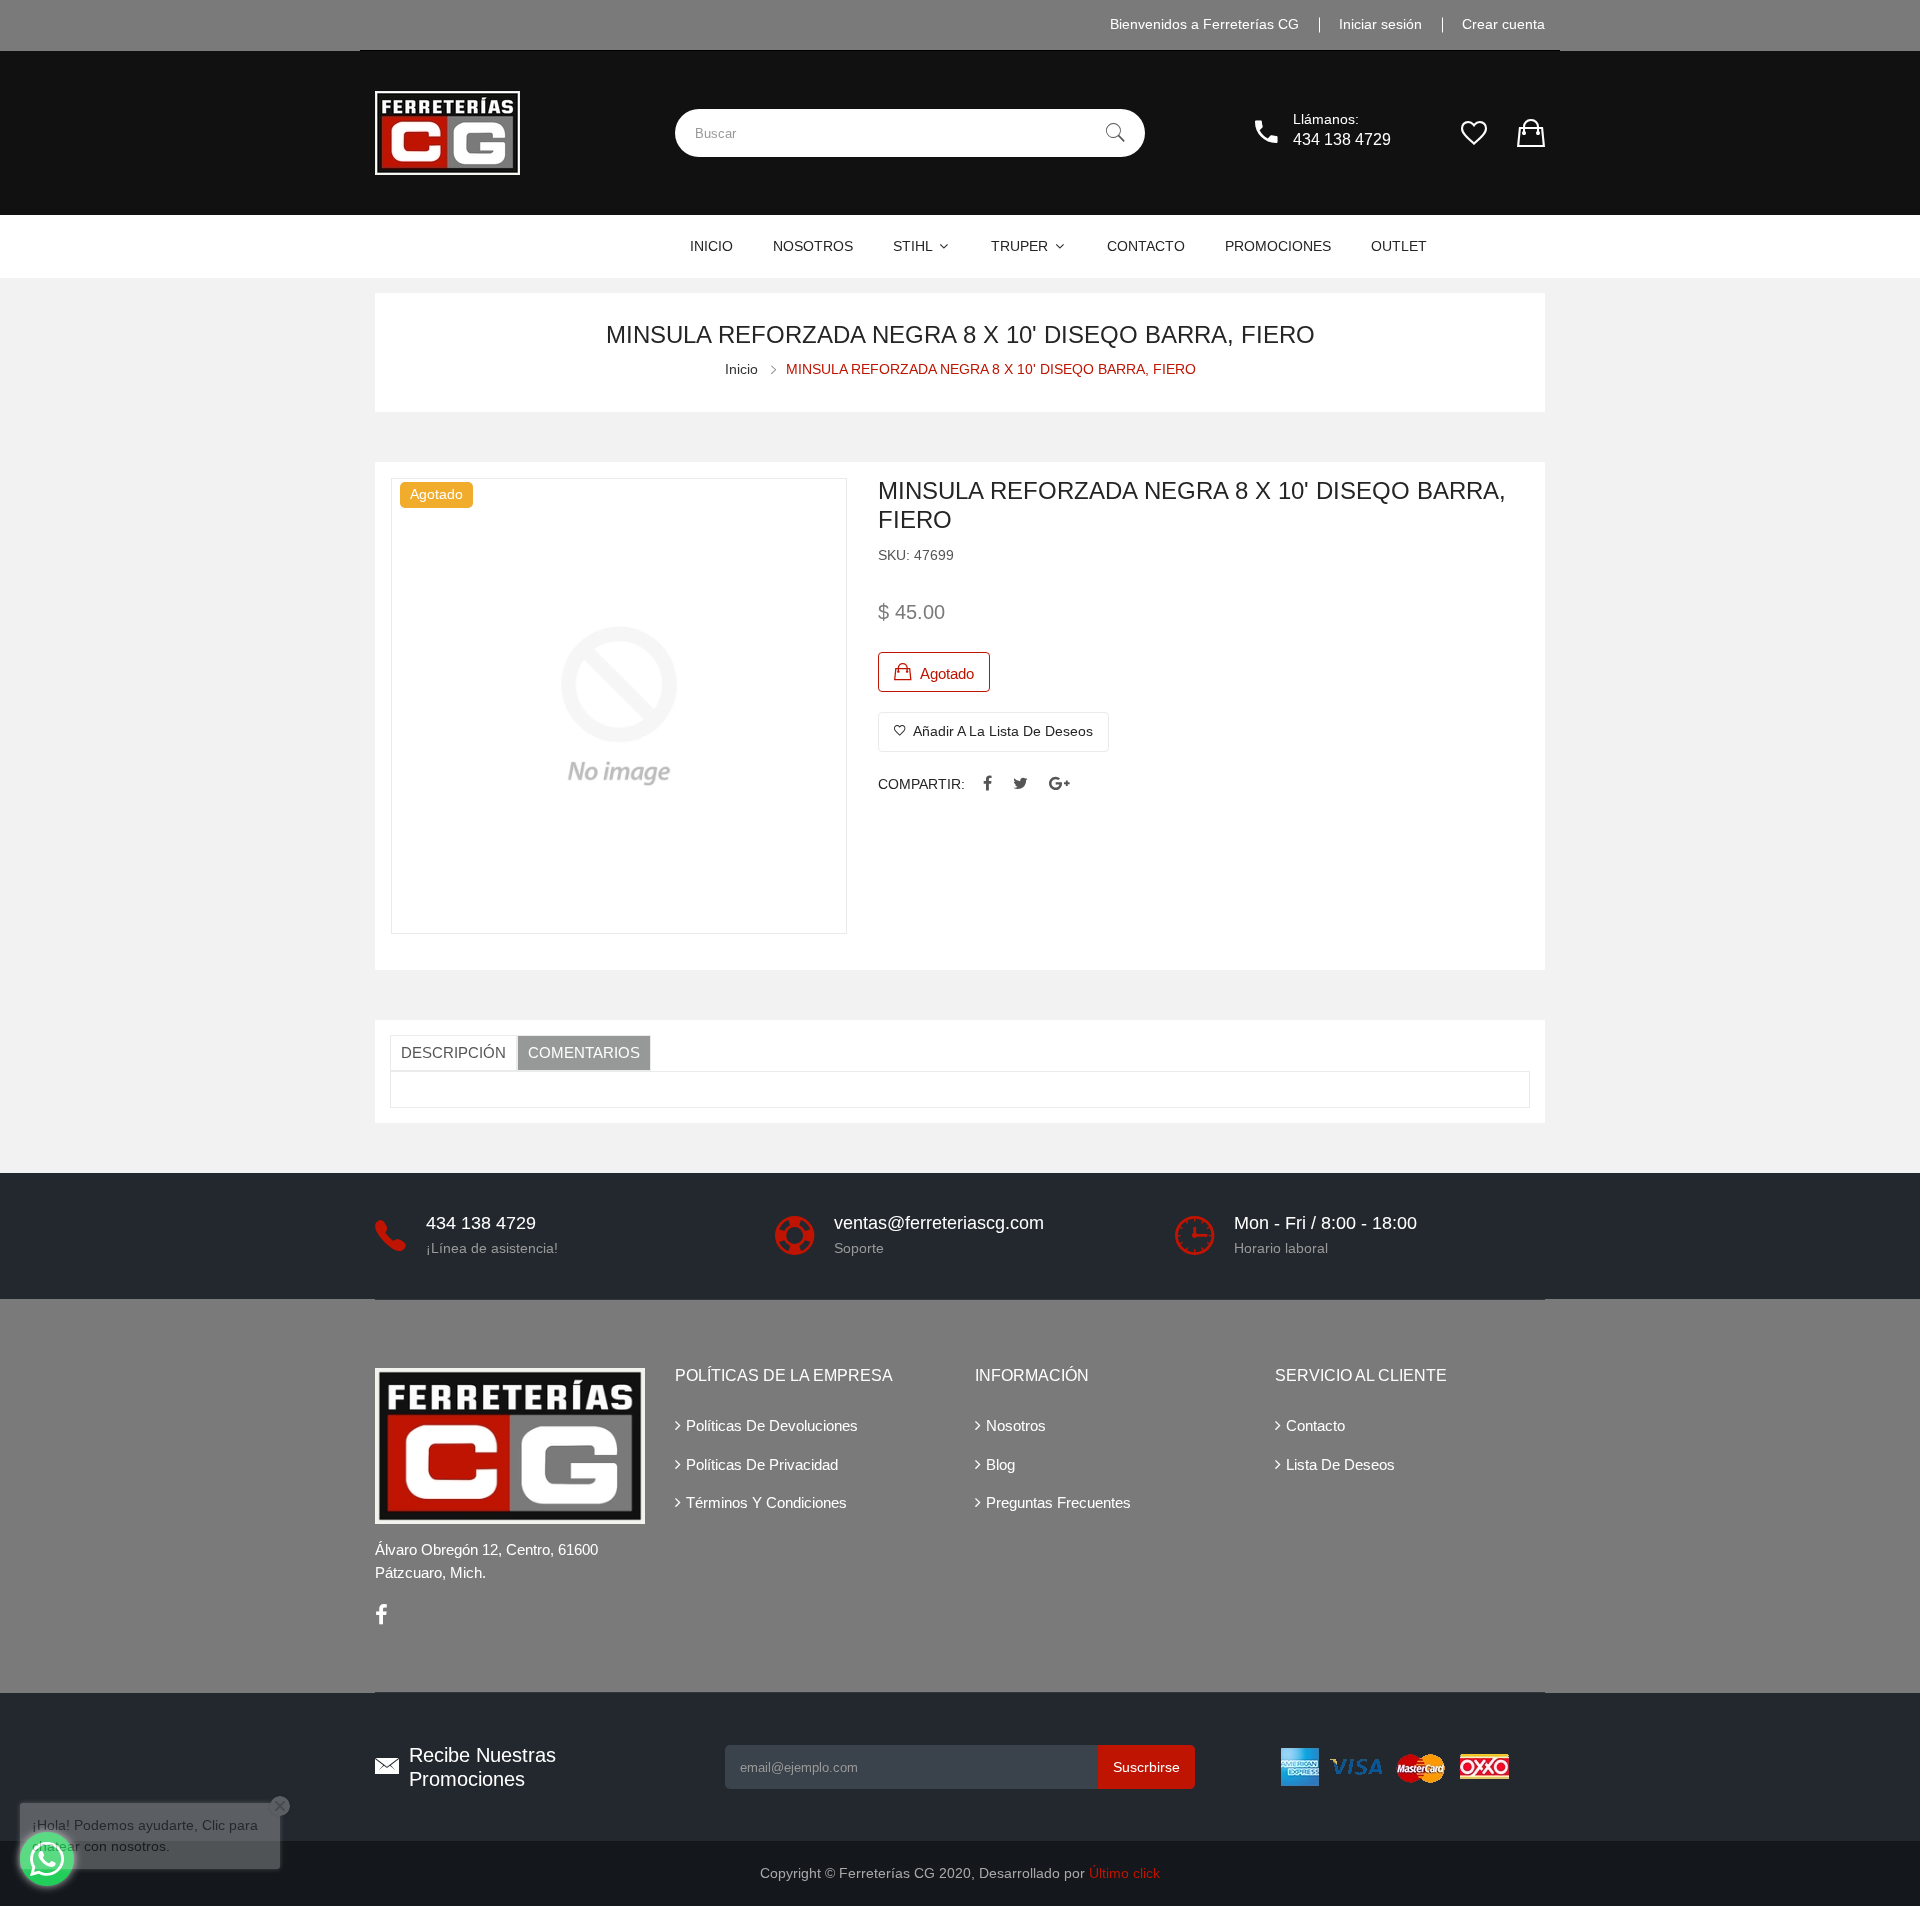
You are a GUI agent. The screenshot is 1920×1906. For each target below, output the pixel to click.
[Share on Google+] (1059, 784)
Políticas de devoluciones (772, 1425)
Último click (1124, 1873)
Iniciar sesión (1380, 24)
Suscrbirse (1146, 1767)
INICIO (711, 246)
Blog (1000, 1464)
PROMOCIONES (1278, 246)
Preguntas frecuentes (1058, 1502)
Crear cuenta (1503, 24)
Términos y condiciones (766, 1502)
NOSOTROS (813, 246)
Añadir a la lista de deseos (1001, 731)
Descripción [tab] (453, 1052)
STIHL (914, 246)
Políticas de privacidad (762, 1464)
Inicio (741, 369)
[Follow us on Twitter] (1020, 784)
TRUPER (1021, 246)
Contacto (1315, 1425)
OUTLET (1399, 246)
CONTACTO (1146, 246)
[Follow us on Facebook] (987, 784)
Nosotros (1016, 1425)
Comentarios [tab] (584, 1052)
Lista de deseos (1340, 1464)
